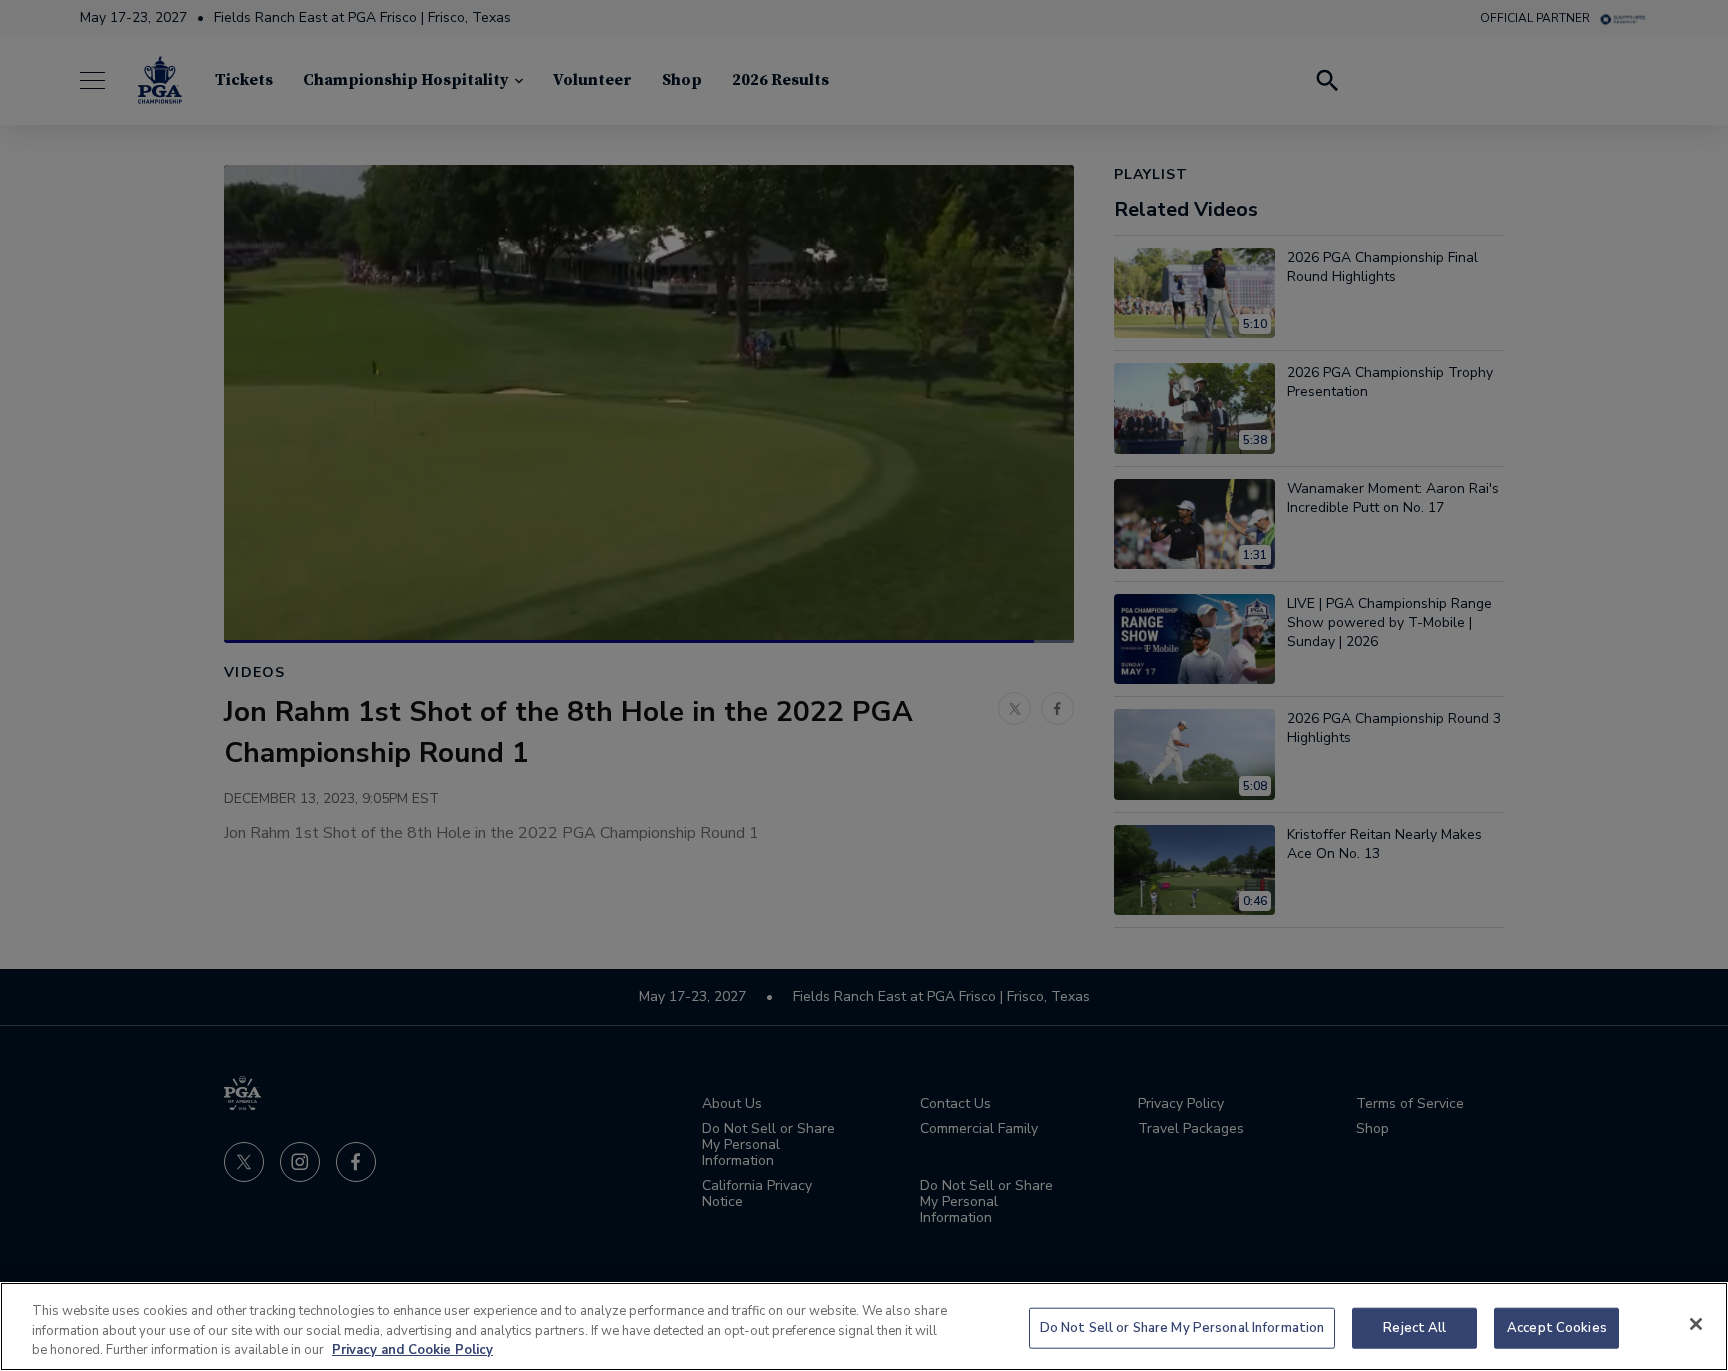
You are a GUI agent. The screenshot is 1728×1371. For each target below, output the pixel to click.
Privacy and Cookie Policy (412, 1350)
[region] (864, 1326)
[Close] (1696, 1324)
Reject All (1414, 1327)
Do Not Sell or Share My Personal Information (1182, 1327)
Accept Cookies (1557, 1327)
